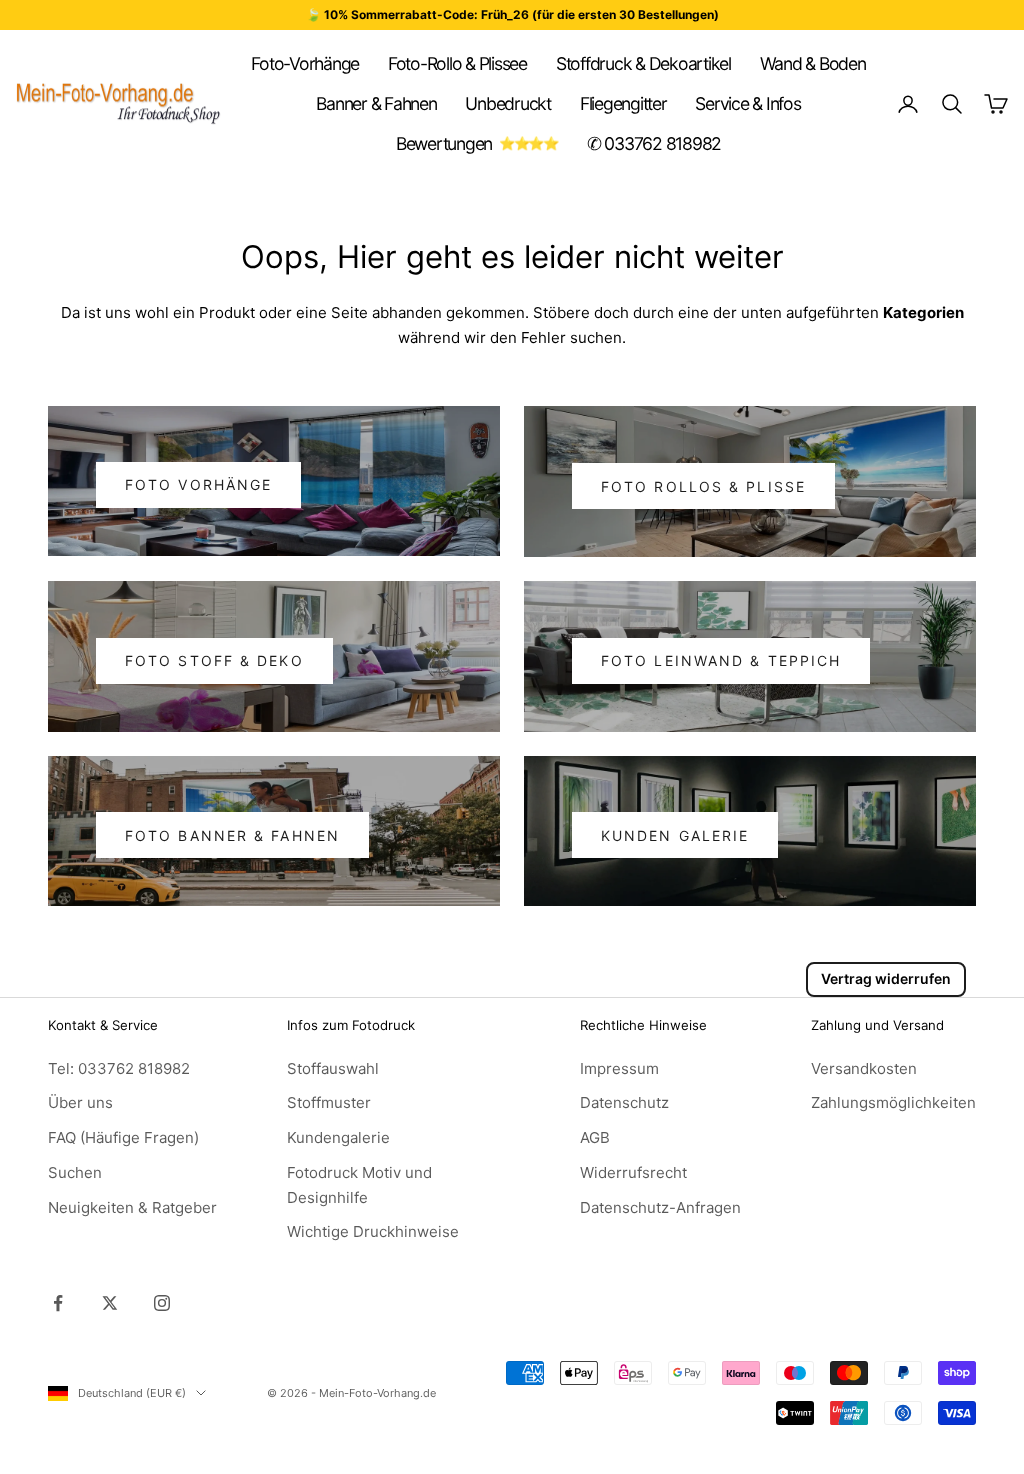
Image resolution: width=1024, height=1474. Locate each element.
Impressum (619, 1068)
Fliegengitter (623, 103)
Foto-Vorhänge (305, 63)
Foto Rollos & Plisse (703, 486)
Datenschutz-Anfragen (660, 1207)
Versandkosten (864, 1068)
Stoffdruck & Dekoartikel (643, 63)
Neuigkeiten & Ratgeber (132, 1207)
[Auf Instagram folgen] (162, 1303)
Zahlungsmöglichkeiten (893, 1102)
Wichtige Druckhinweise (373, 1231)
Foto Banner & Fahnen (232, 835)
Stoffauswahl (333, 1068)
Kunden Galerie (675, 835)
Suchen (75, 1172)
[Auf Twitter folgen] (110, 1303)
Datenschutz (624, 1102)
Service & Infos (747, 103)
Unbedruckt (508, 103)
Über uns (80, 1102)
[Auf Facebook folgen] (58, 1303)
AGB (595, 1137)
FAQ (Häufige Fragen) (123, 1137)
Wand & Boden (813, 63)
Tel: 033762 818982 (119, 1068)
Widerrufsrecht (633, 1172)
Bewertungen (444, 143)
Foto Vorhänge (198, 484)
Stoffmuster (329, 1102)
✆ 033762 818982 (654, 143)
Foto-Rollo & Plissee (457, 63)
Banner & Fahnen (376, 103)
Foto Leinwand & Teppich (721, 660)
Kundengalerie (338, 1137)
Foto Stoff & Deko (214, 660)
